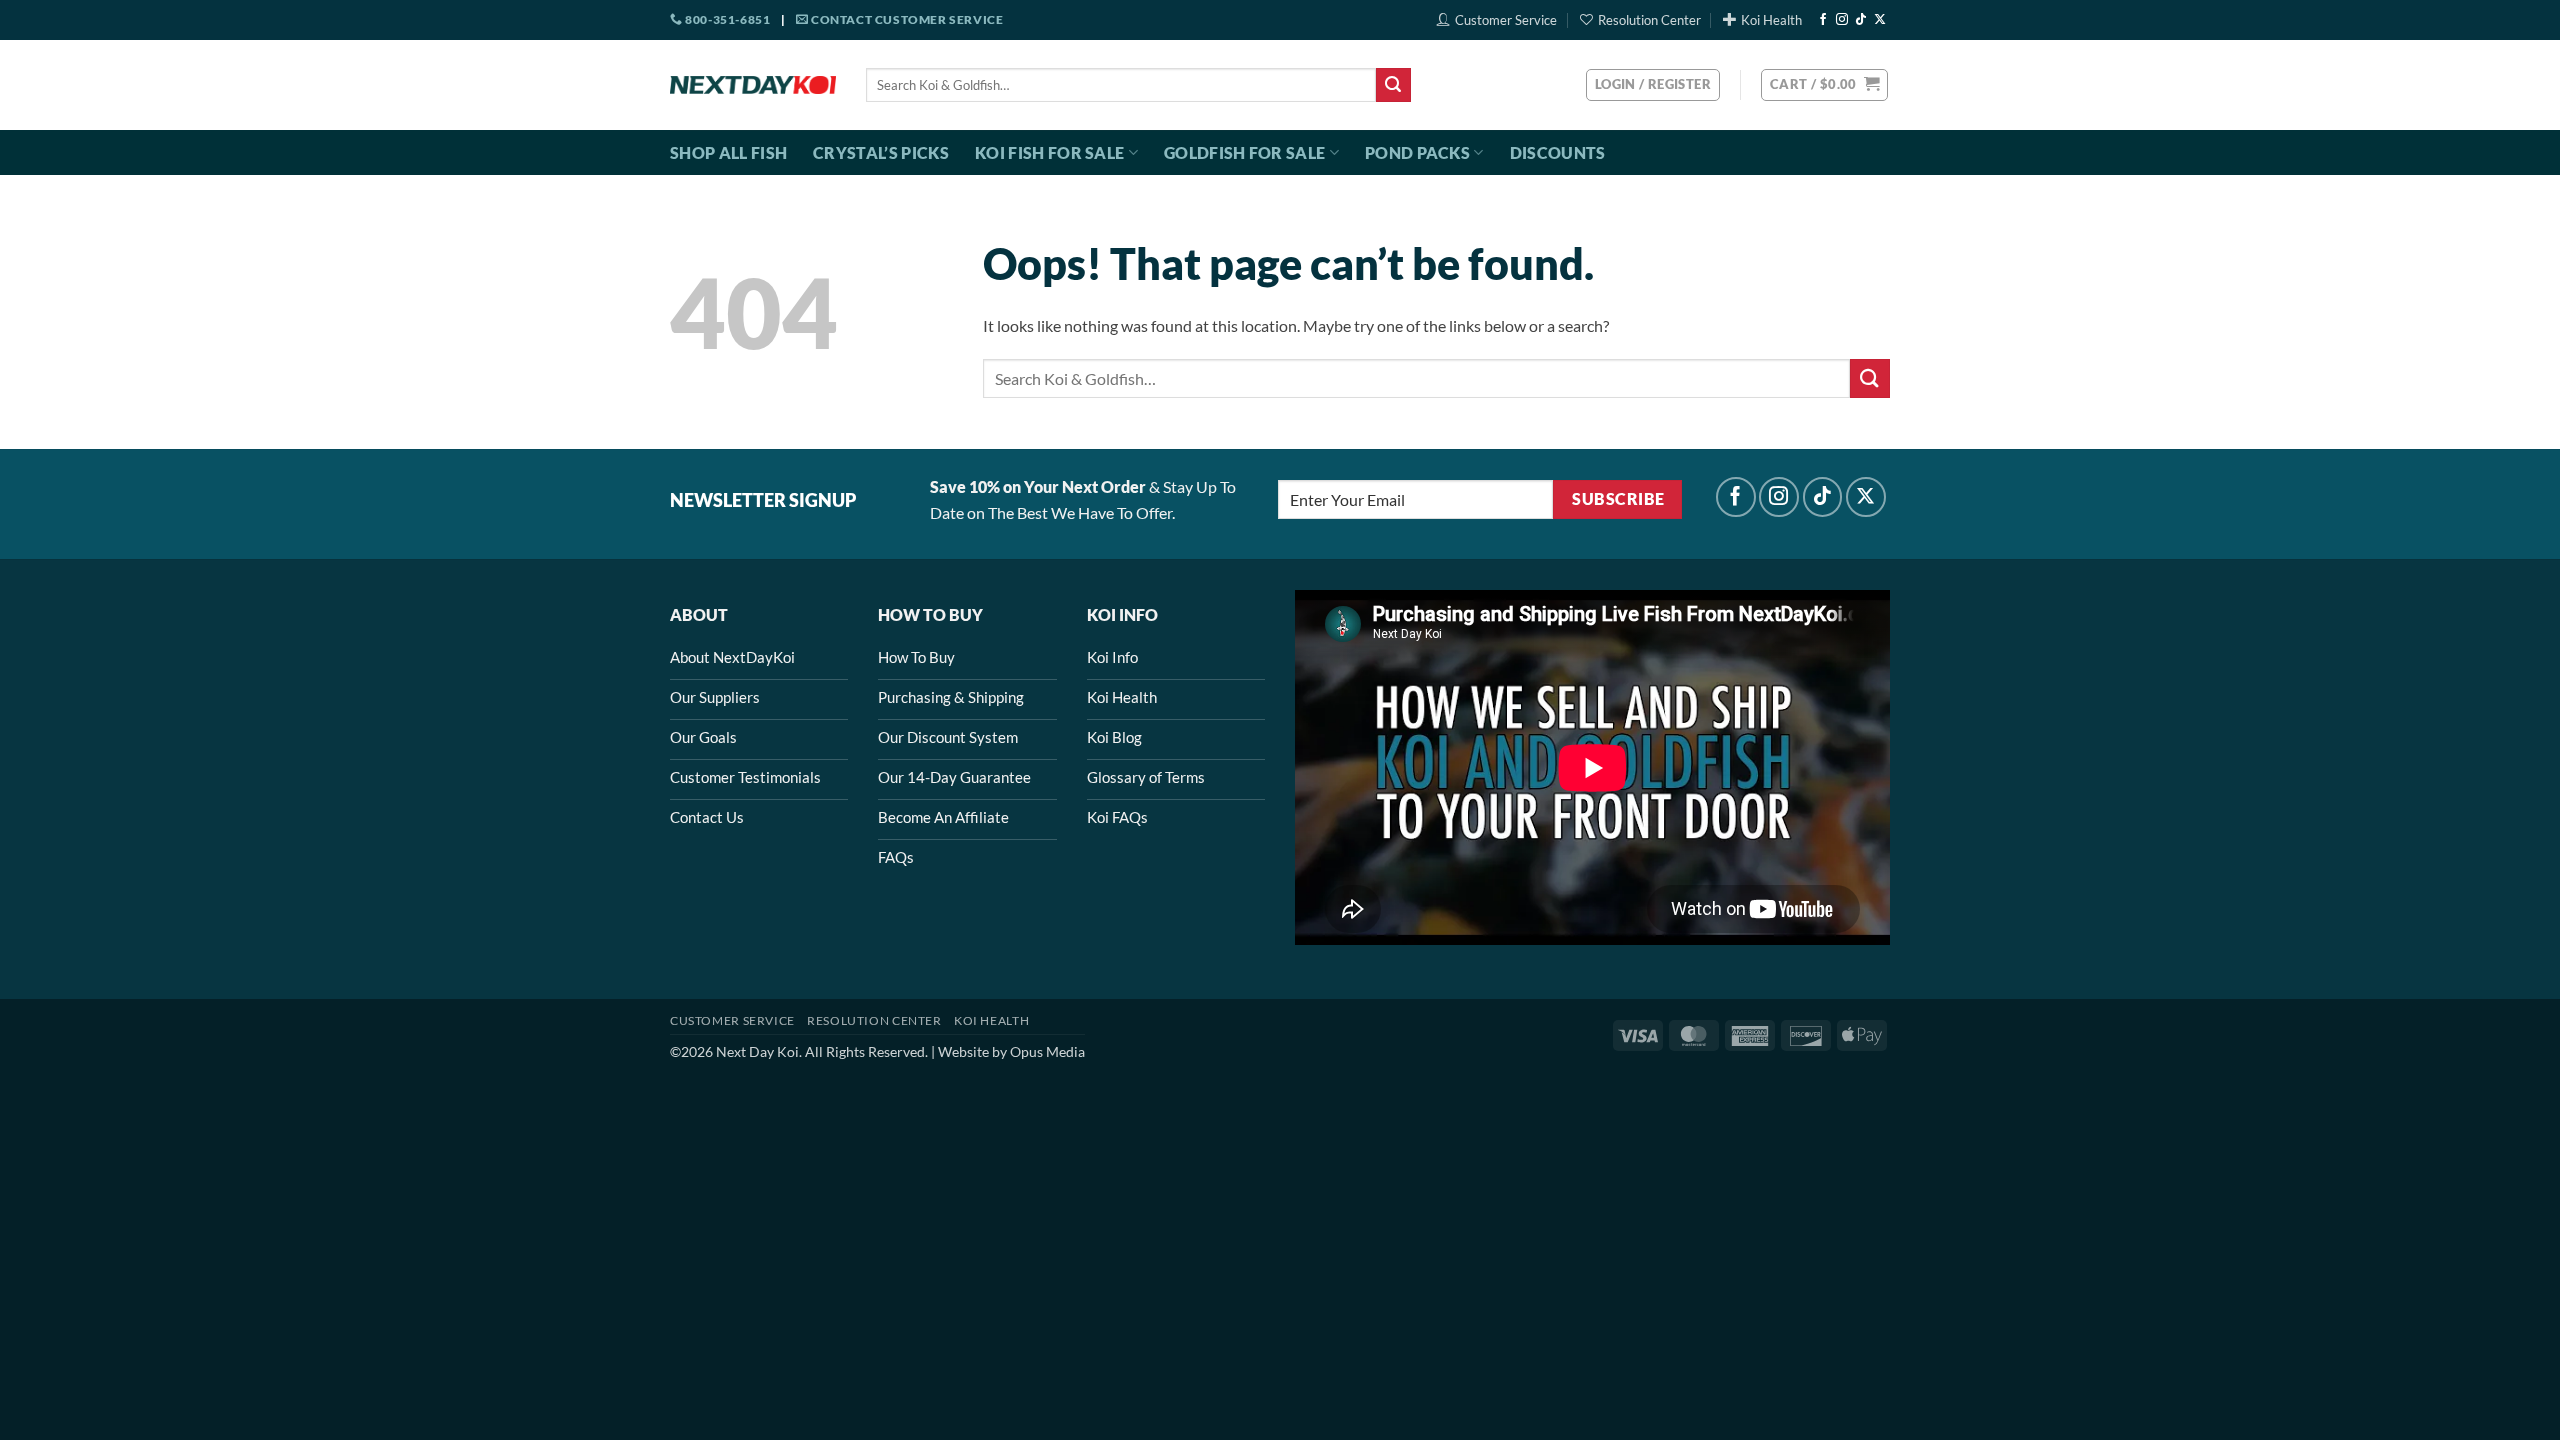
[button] (1824, 85)
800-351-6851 (726, 19)
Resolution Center (1649, 20)
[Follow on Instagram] (1842, 20)
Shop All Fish (728, 152)
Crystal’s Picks (881, 152)
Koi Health (1771, 20)
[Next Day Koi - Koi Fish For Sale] (753, 85)
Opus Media (1047, 1051)
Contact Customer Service (905, 19)
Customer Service (1506, 20)
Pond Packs (1417, 152)
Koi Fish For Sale (1049, 152)
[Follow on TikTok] (1861, 20)
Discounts (1558, 152)
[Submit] (1393, 85)
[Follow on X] (1880, 20)
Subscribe (1618, 499)
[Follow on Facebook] (1823, 20)
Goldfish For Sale (1244, 152)
